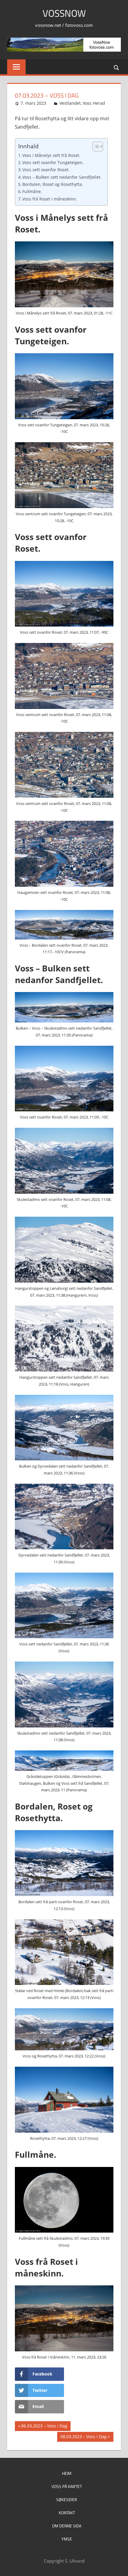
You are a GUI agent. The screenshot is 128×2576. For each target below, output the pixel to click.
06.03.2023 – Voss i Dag (44, 2427)
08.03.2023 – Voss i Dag (83, 2438)
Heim (67, 2473)
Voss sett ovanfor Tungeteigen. (53, 162)
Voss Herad (94, 103)
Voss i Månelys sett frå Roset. (51, 155)
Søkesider (67, 2499)
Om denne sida (67, 2526)
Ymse (67, 2539)
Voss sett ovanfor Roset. (46, 170)
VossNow (64, 13)
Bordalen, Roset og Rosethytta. (53, 184)
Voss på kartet (67, 2486)
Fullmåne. (32, 191)
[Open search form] (117, 67)
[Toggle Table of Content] (95, 146)
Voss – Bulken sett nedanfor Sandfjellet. (62, 177)
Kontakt (67, 2513)
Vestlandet (70, 103)
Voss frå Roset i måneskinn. (50, 199)
